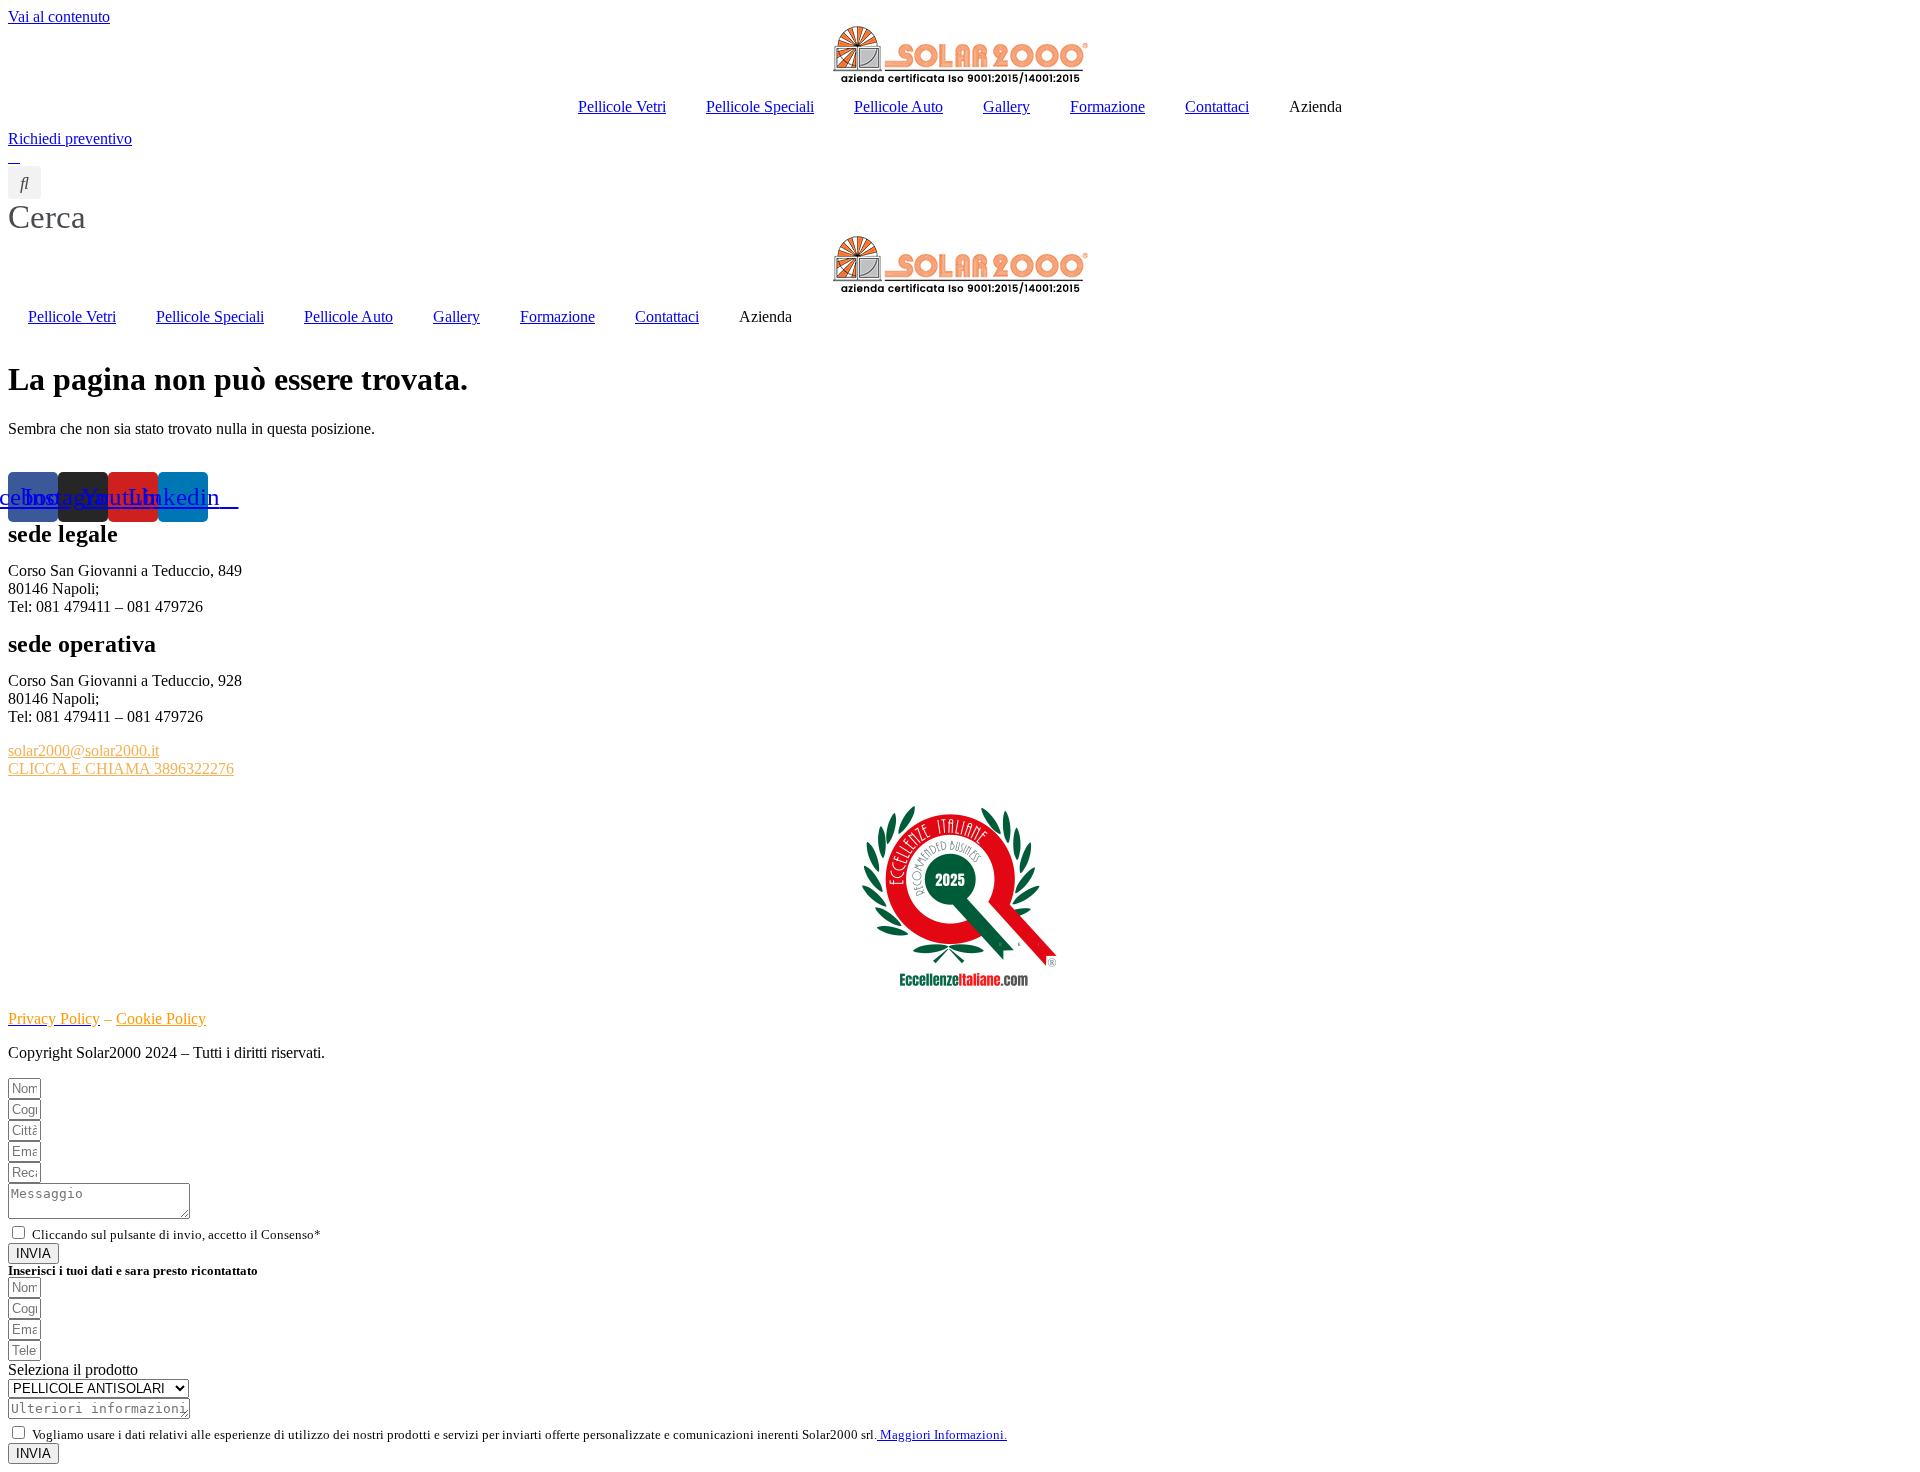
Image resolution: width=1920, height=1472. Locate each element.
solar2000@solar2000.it (83, 750)
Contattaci (1217, 106)
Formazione (1107, 106)
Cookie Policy (161, 1018)
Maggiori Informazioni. (942, 1434)
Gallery (1006, 106)
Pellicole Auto (898, 106)
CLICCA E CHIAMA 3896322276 (121, 768)
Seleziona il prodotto (73, 1369)
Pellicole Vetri (622, 106)
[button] (47, 201)
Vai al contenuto (59, 16)
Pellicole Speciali (760, 106)
